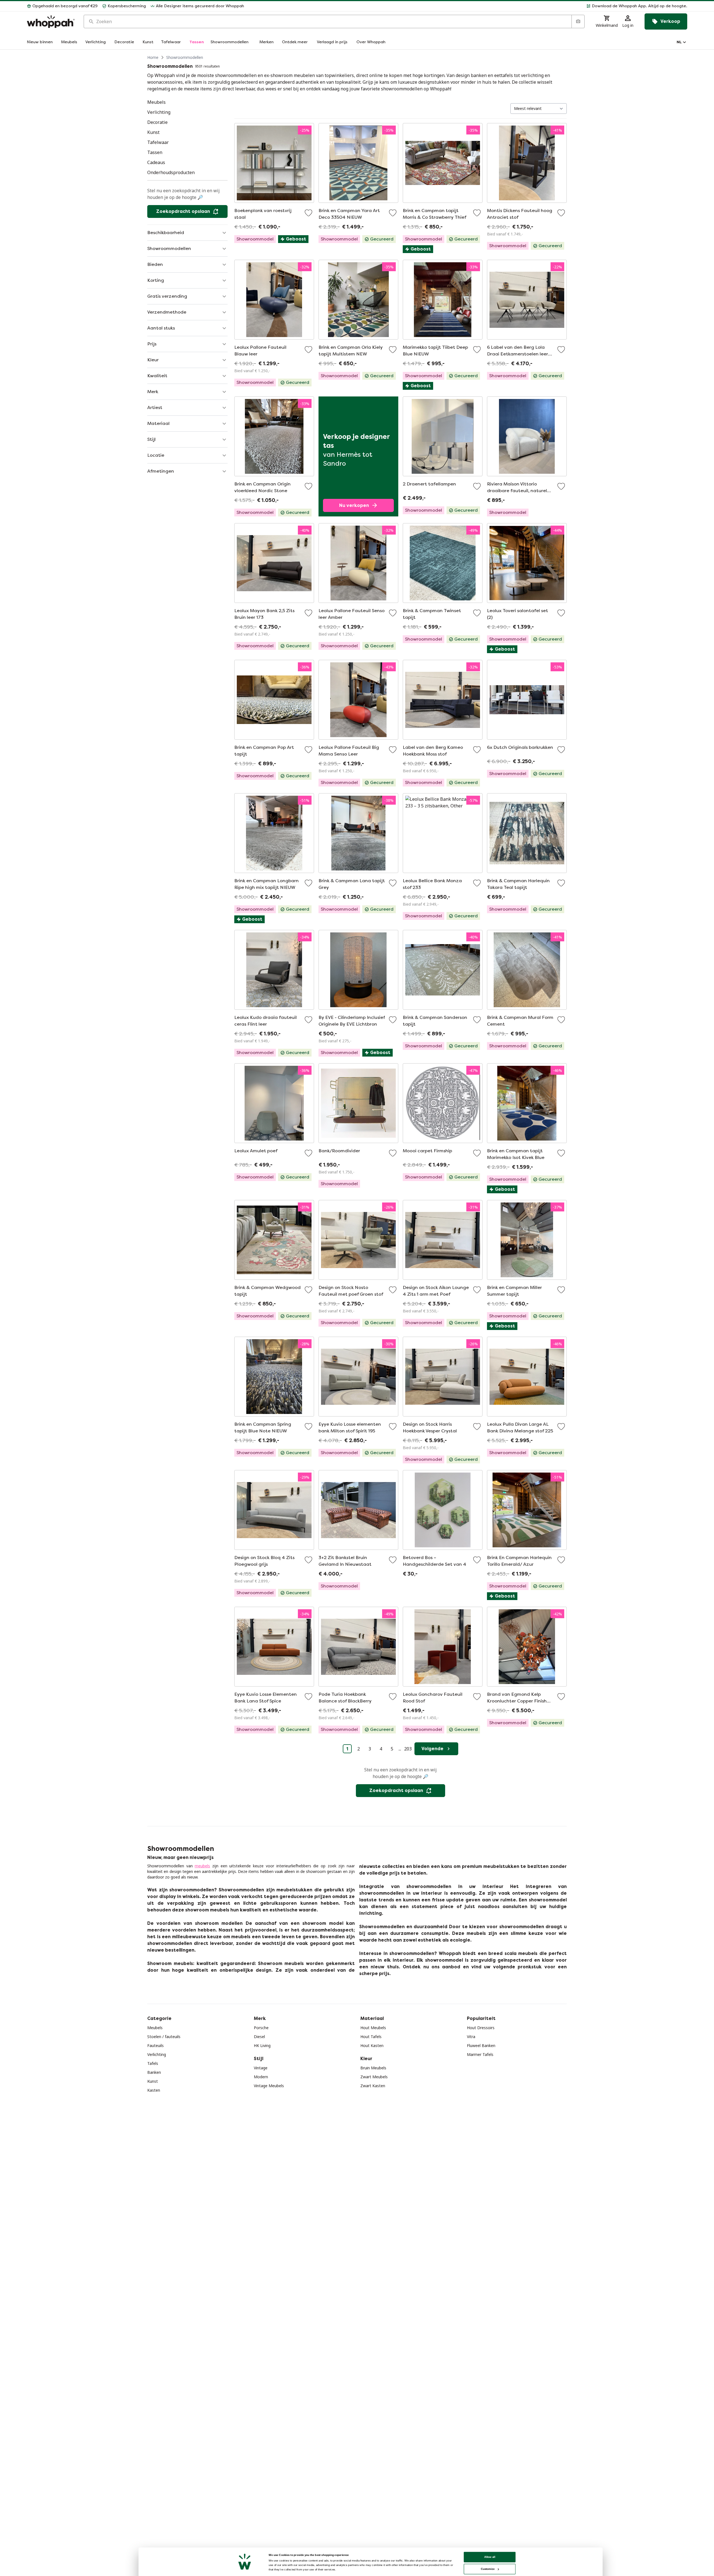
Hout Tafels (371, 2037)
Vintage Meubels (269, 2086)
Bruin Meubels (373, 2068)
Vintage (261, 2068)
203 (408, 1749)
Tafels (153, 2063)
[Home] (51, 22)
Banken (154, 2072)
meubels (202, 1866)
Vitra (471, 2037)
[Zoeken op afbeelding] (578, 21)
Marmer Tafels (480, 2054)
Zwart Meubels (374, 2077)
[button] (468, 6)
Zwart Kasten (373, 2086)
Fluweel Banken (481, 2045)
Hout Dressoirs (481, 2028)
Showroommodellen (185, 57)
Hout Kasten (372, 2045)
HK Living (262, 2045)
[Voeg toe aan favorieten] (308, 213)
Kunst (153, 2081)
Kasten (154, 2090)
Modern (261, 2077)
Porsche (261, 2028)
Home (153, 57)
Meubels (155, 2028)
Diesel (259, 2037)
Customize (488, 2569)
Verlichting (157, 2054)
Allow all (490, 2557)
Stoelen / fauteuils (164, 2037)
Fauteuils (155, 2045)
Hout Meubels (373, 2028)
